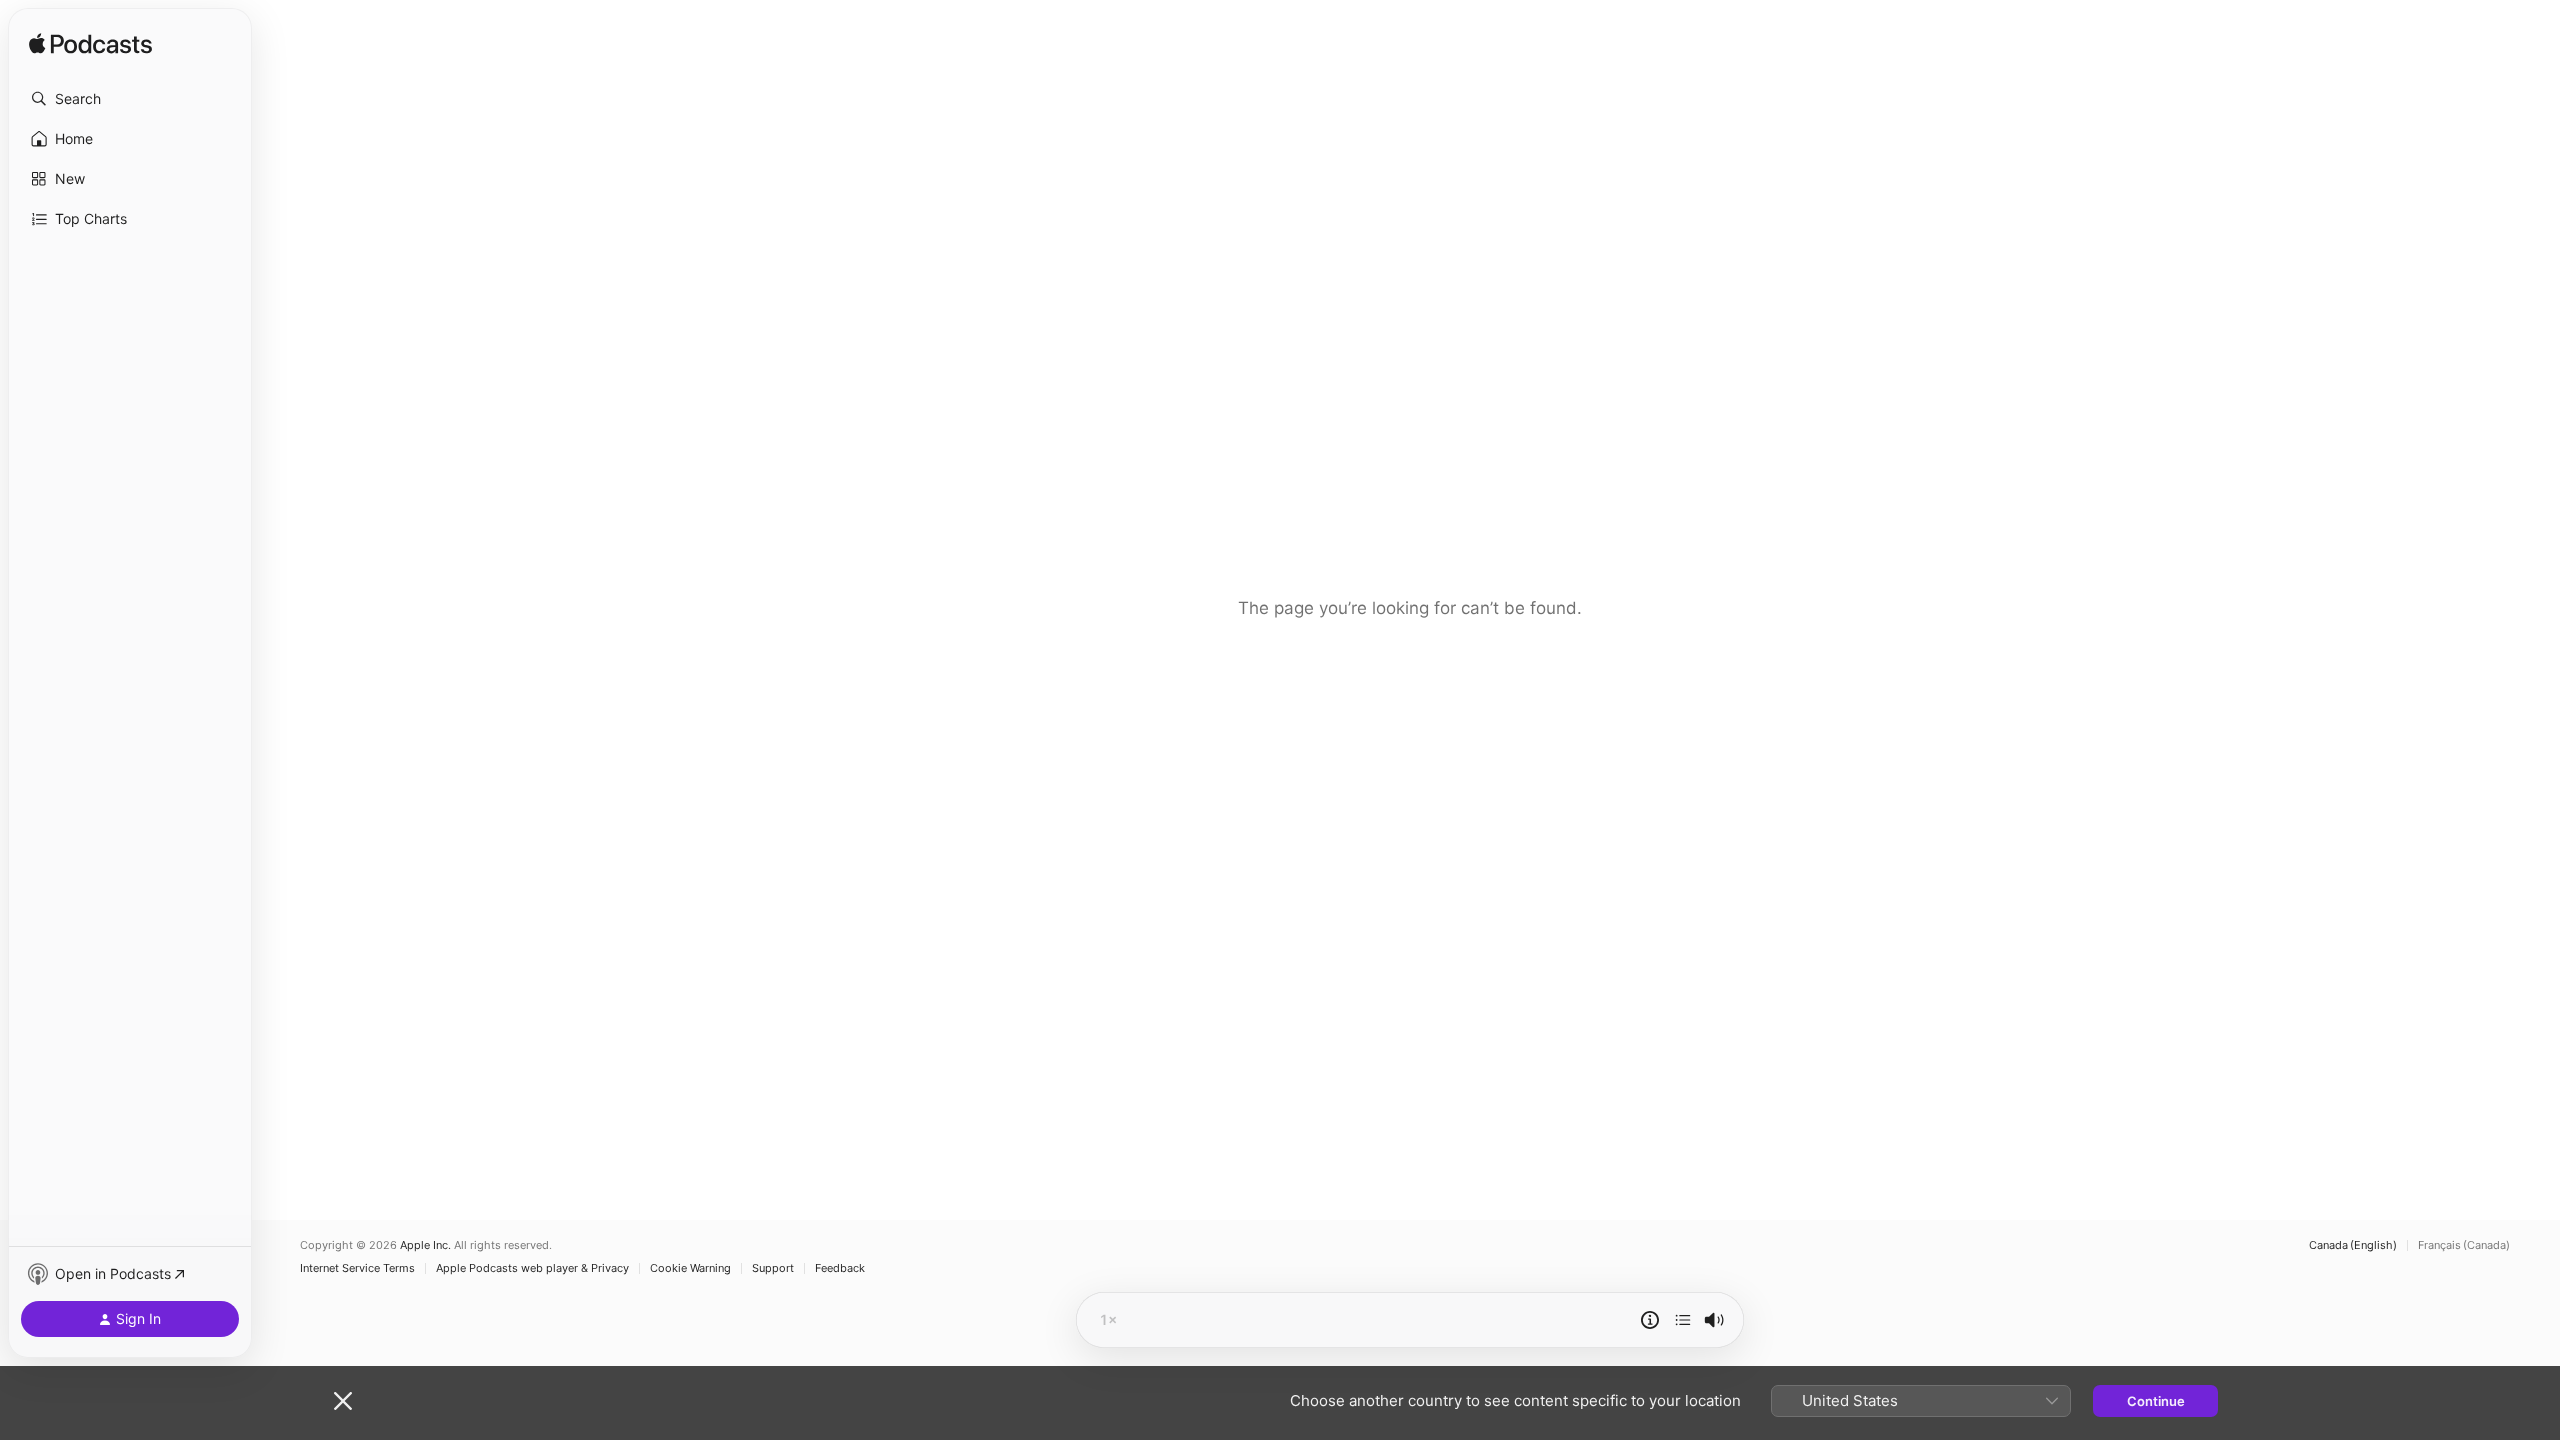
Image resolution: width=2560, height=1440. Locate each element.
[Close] (343, 1401)
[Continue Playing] (1683, 1320)
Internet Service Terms (357, 1268)
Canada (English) (2353, 1245)
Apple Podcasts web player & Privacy (532, 1268)
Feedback (840, 1268)
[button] (130, 99)
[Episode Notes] (1650, 1320)
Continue (2156, 1401)
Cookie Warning (690, 1268)
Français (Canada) (2464, 1245)
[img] (90, 45)
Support (773, 1268)
